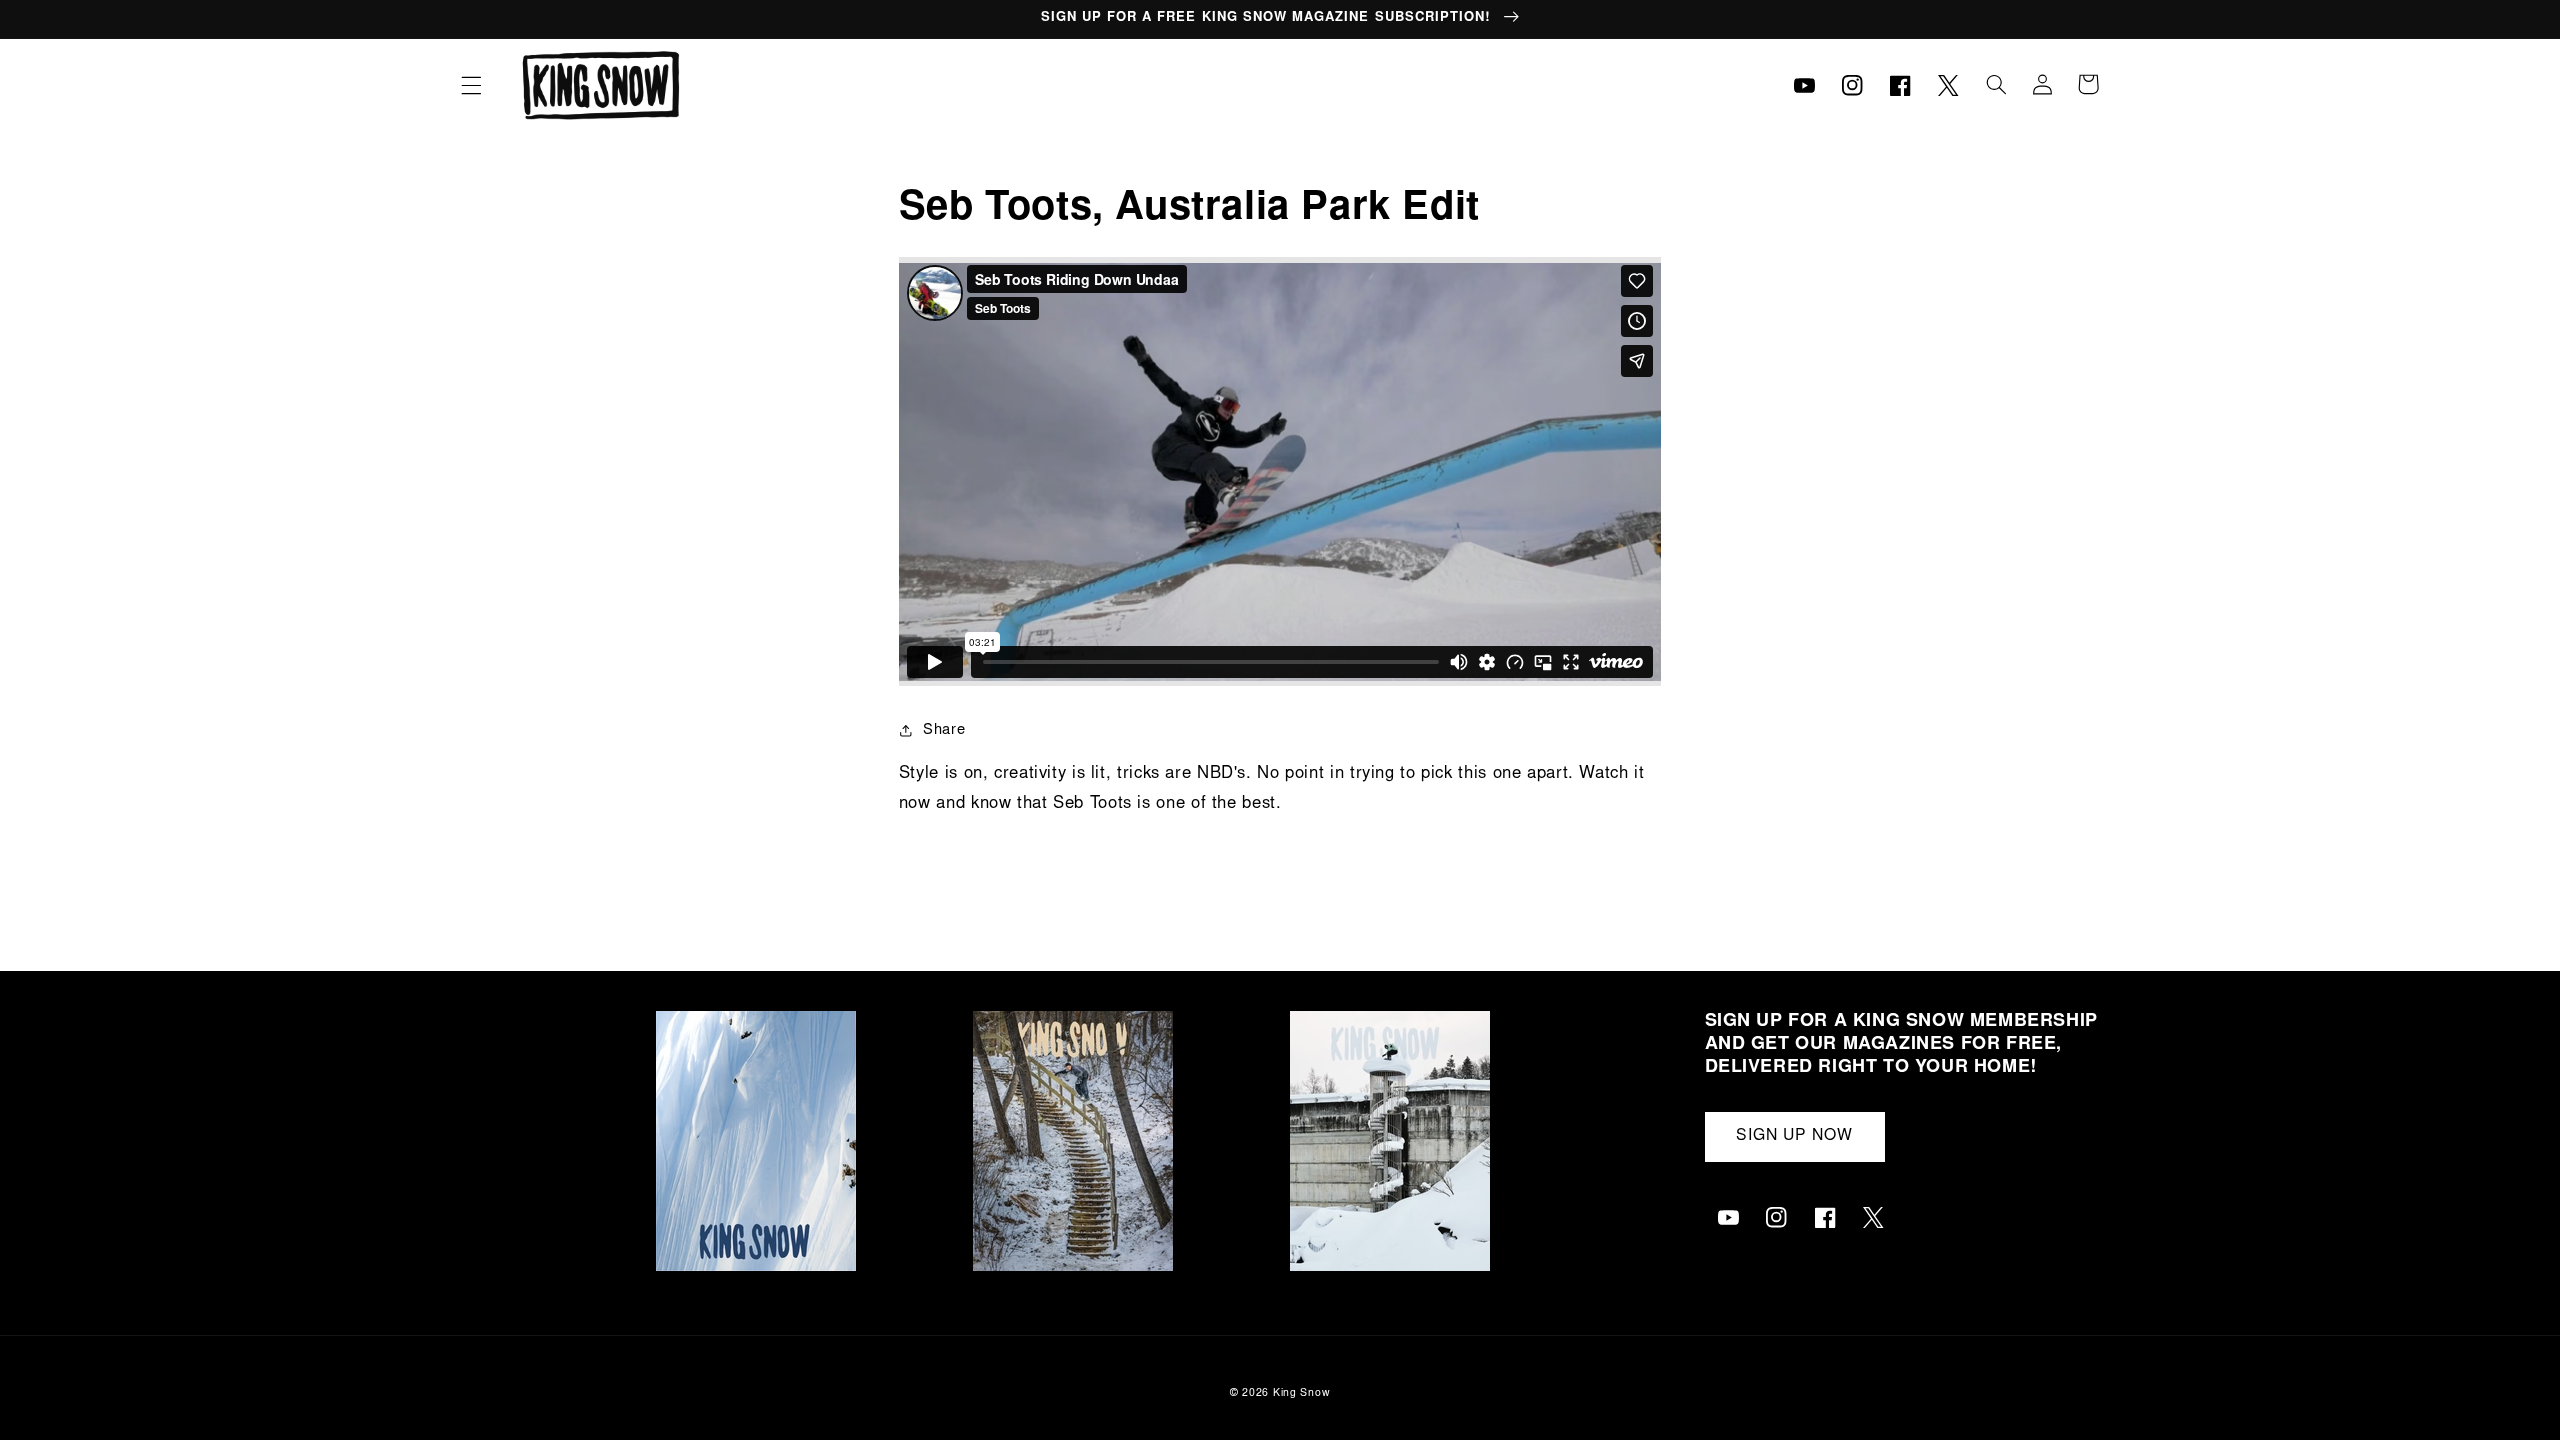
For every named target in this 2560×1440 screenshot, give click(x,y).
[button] (471, 85)
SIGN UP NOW (1795, 1136)
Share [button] (944, 730)
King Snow (1302, 1393)
